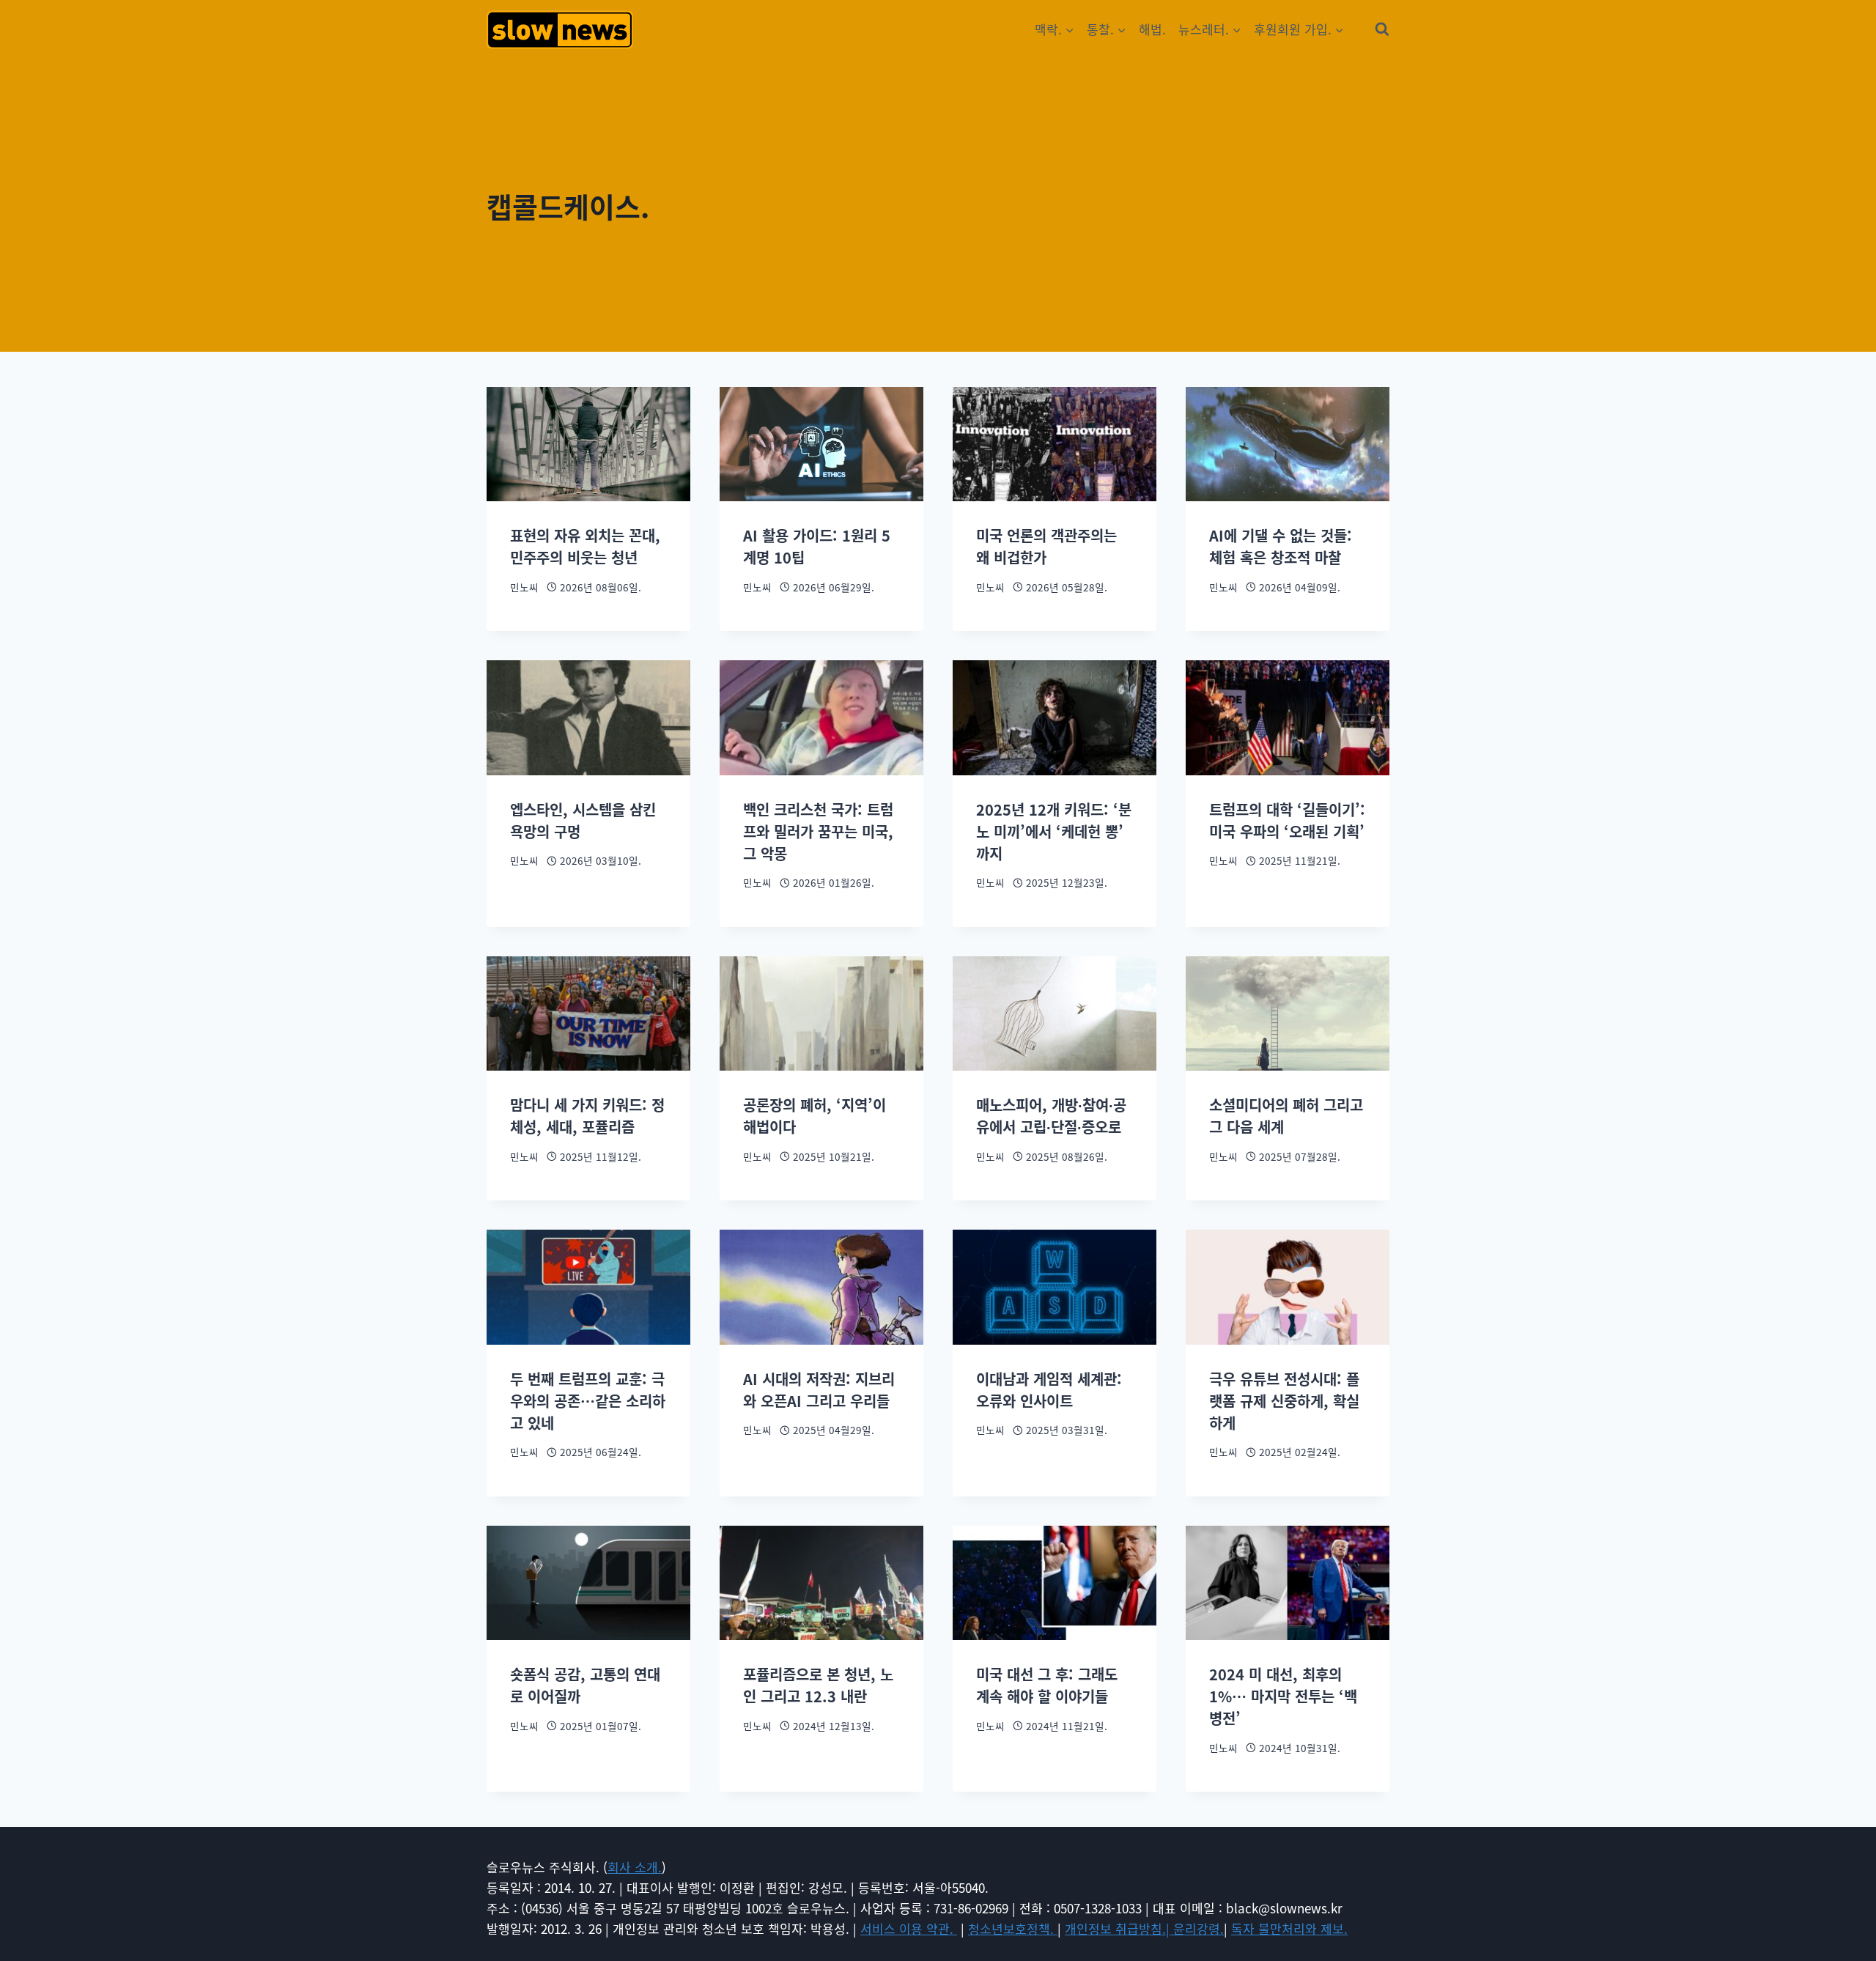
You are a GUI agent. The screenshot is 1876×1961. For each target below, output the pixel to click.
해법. (1152, 29)
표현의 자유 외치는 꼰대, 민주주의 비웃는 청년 (585, 546)
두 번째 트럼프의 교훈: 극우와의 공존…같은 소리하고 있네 (588, 1401)
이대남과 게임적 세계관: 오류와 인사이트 (1049, 1390)
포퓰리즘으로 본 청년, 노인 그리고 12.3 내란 (818, 1685)
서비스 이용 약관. (909, 1928)
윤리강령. (1199, 1928)
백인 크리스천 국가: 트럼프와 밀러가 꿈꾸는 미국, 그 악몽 (818, 831)
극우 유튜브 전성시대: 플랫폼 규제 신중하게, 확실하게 (1284, 1401)
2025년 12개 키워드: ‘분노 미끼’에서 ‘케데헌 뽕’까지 (1054, 831)
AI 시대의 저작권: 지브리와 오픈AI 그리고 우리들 (819, 1390)
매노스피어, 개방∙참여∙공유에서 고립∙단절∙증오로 (1051, 1116)
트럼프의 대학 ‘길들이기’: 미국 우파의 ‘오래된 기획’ (1287, 820)
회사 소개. (635, 1867)
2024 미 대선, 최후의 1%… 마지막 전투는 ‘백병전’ (1283, 1696)
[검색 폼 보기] (1382, 29)
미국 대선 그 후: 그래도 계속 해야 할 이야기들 (1047, 1685)
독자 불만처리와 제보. (1289, 1928)
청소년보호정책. (1013, 1928)
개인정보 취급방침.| (1119, 1928)
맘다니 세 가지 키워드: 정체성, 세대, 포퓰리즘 (587, 1116)
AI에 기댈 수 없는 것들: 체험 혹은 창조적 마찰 (1281, 546)
